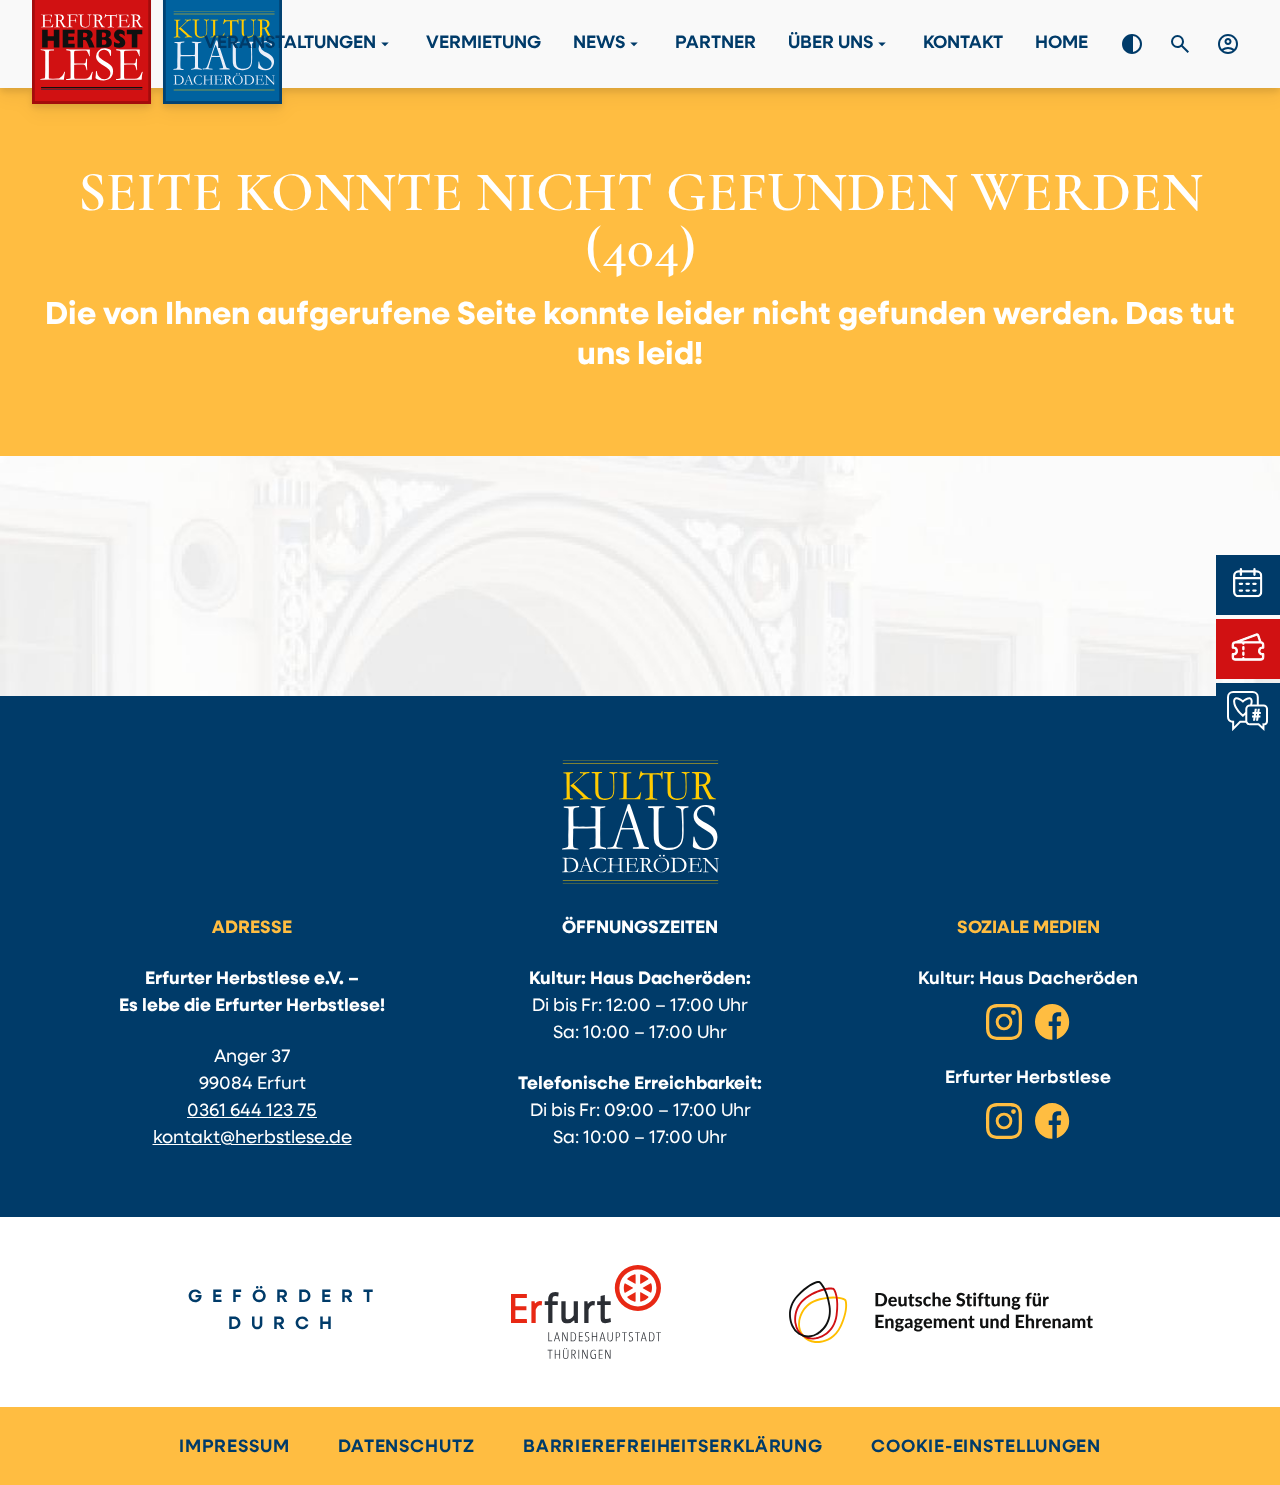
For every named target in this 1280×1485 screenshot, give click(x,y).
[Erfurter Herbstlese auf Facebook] (1052, 1121)
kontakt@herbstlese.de (252, 1139)
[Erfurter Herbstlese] (157, 52)
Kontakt (963, 44)
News (608, 44)
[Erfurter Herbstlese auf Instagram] (1004, 1121)
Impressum (234, 1448)
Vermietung (483, 44)
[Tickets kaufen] (1248, 649)
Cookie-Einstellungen (986, 1448)
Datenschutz (406, 1448)
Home (1061, 44)
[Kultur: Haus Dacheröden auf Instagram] (1004, 1022)
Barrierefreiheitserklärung (673, 1448)
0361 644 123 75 (252, 1112)
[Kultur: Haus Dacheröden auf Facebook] (1052, 1022)
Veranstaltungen (299, 44)
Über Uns (839, 44)
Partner (715, 44)
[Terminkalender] (1248, 585)
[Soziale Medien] (1248, 713)
